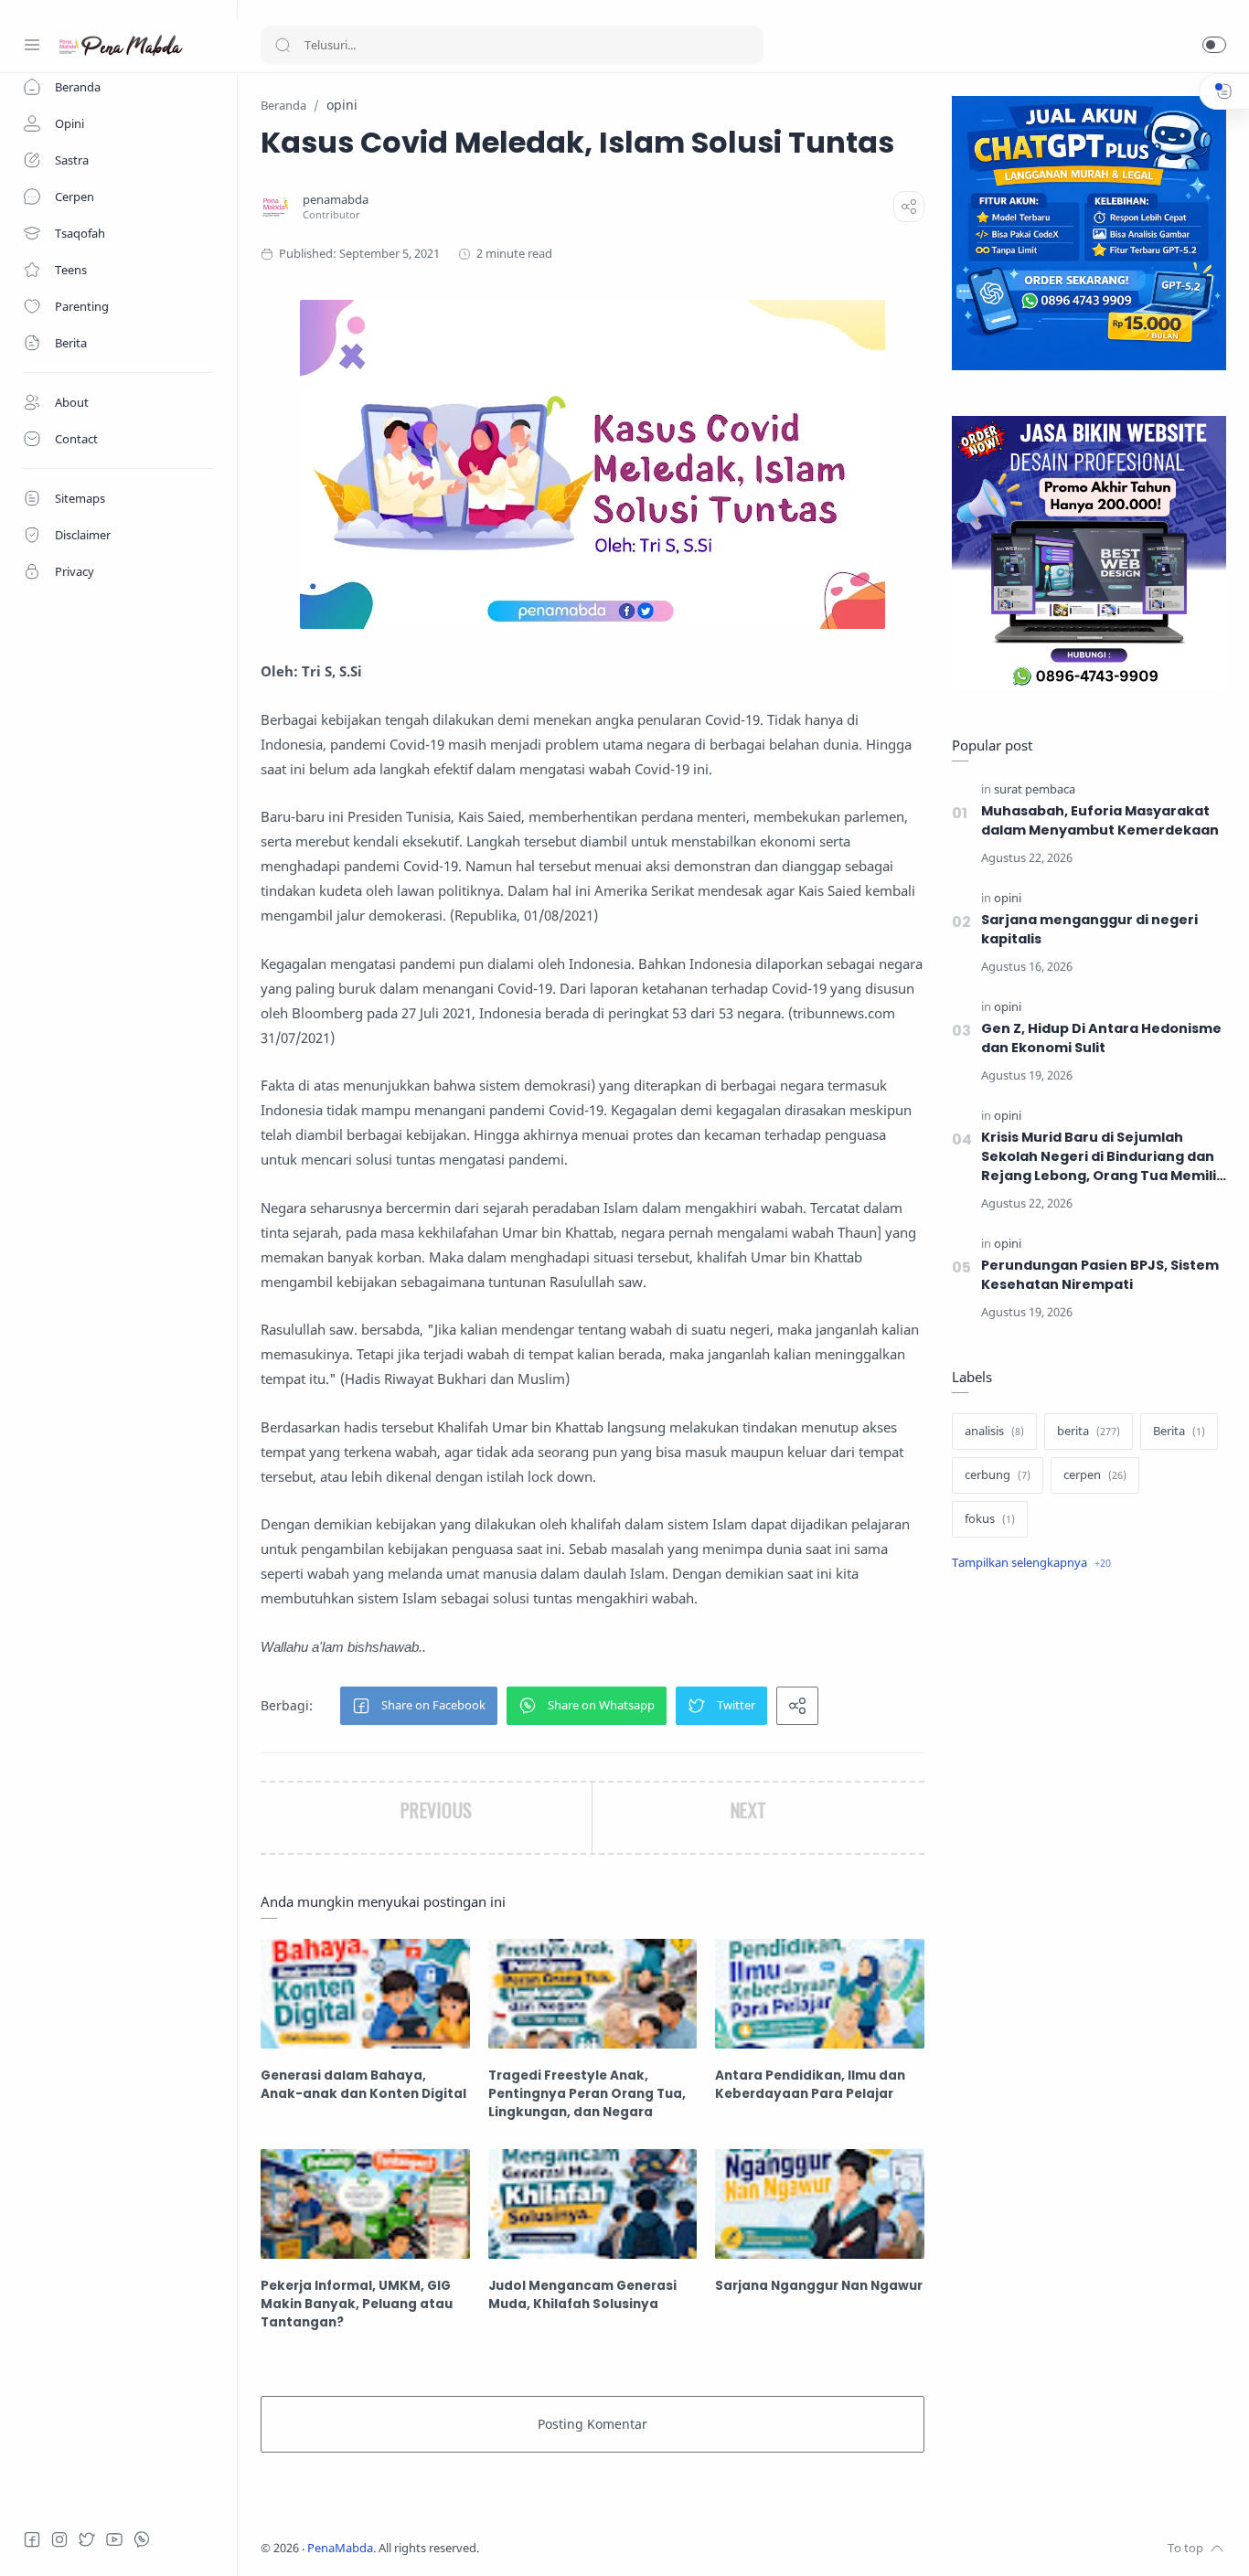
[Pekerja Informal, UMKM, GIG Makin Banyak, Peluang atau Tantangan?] (365, 2204)
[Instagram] (59, 2539)
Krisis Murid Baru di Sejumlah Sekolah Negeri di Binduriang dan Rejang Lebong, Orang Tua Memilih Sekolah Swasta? (1103, 1157)
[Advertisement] (1089, 1892)
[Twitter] (87, 2539)
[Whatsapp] (142, 2539)
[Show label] (1031, 1563)
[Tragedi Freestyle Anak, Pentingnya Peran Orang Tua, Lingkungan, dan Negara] (593, 1994)
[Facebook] (32, 2539)
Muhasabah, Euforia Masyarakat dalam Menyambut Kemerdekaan (1100, 820)
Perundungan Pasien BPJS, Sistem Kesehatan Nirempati (1100, 1275)
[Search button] (283, 45)
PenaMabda (340, 2548)
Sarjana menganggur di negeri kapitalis (1089, 929)
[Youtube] (114, 2539)
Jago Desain (601, 2548)
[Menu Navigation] (32, 45)
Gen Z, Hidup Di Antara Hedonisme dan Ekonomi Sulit (1101, 1038)
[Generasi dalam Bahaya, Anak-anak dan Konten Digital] (365, 1994)
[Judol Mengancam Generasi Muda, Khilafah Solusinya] (593, 2204)
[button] (1214, 45)
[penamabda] (336, 200)
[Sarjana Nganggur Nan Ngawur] (820, 2204)
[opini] (1008, 898)
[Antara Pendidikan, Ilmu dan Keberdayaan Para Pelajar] (820, 1994)
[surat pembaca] (1035, 789)
